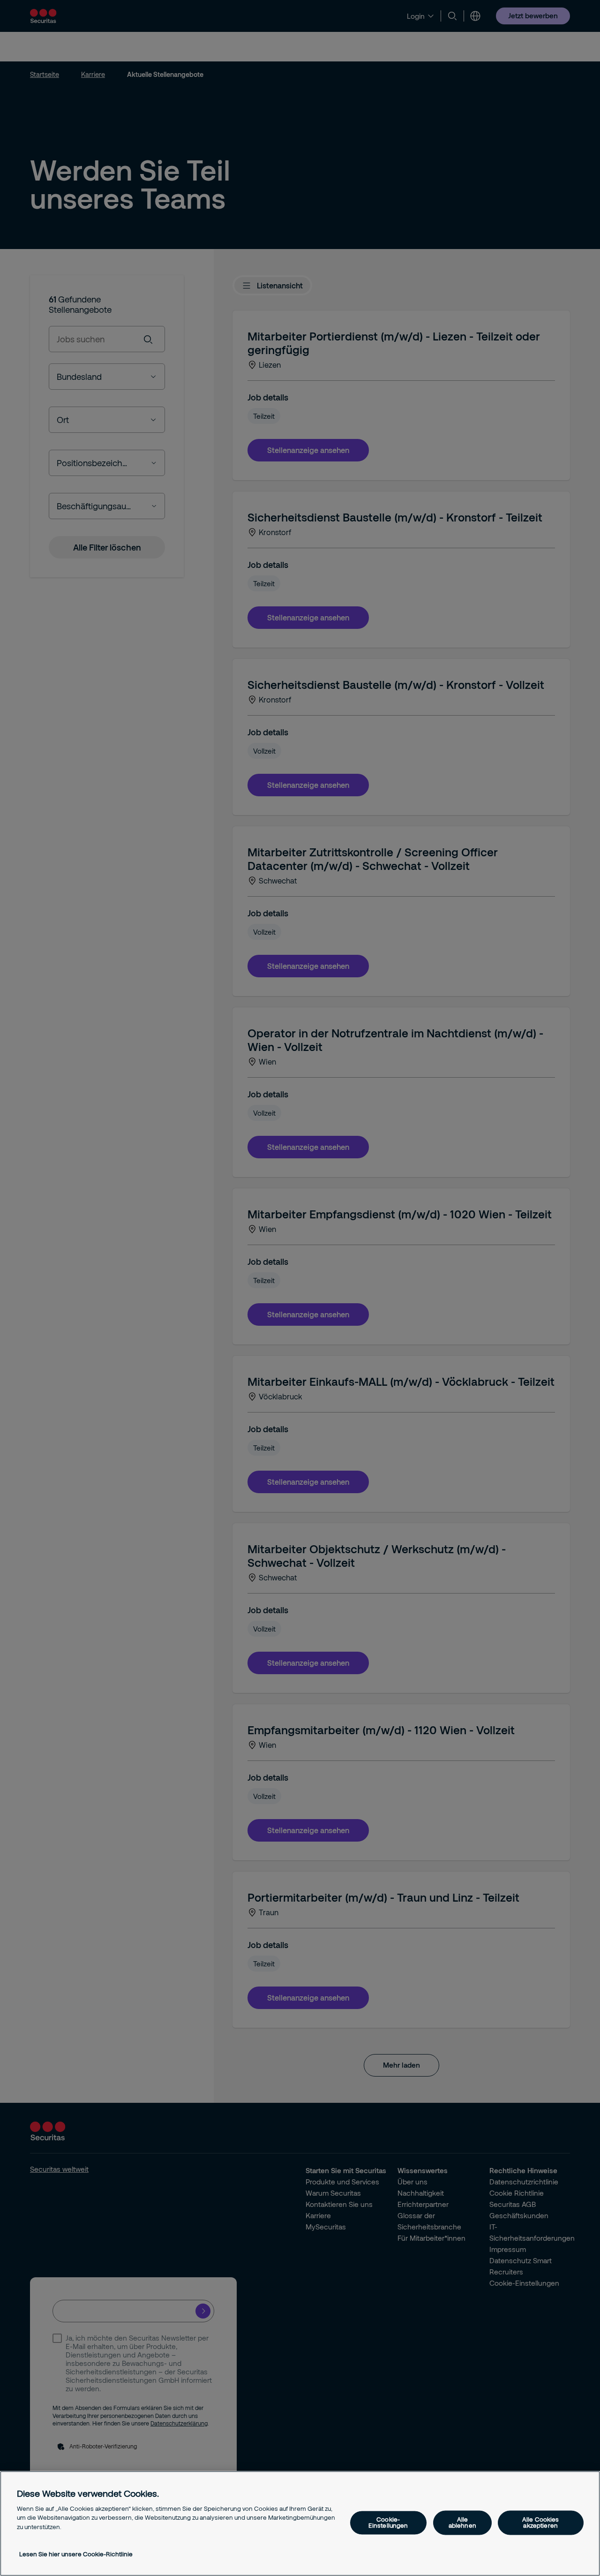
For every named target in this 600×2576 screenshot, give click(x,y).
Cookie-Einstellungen (388, 2522)
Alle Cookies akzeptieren (541, 2522)
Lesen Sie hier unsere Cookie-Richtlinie (76, 2554)
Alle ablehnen (462, 2522)
